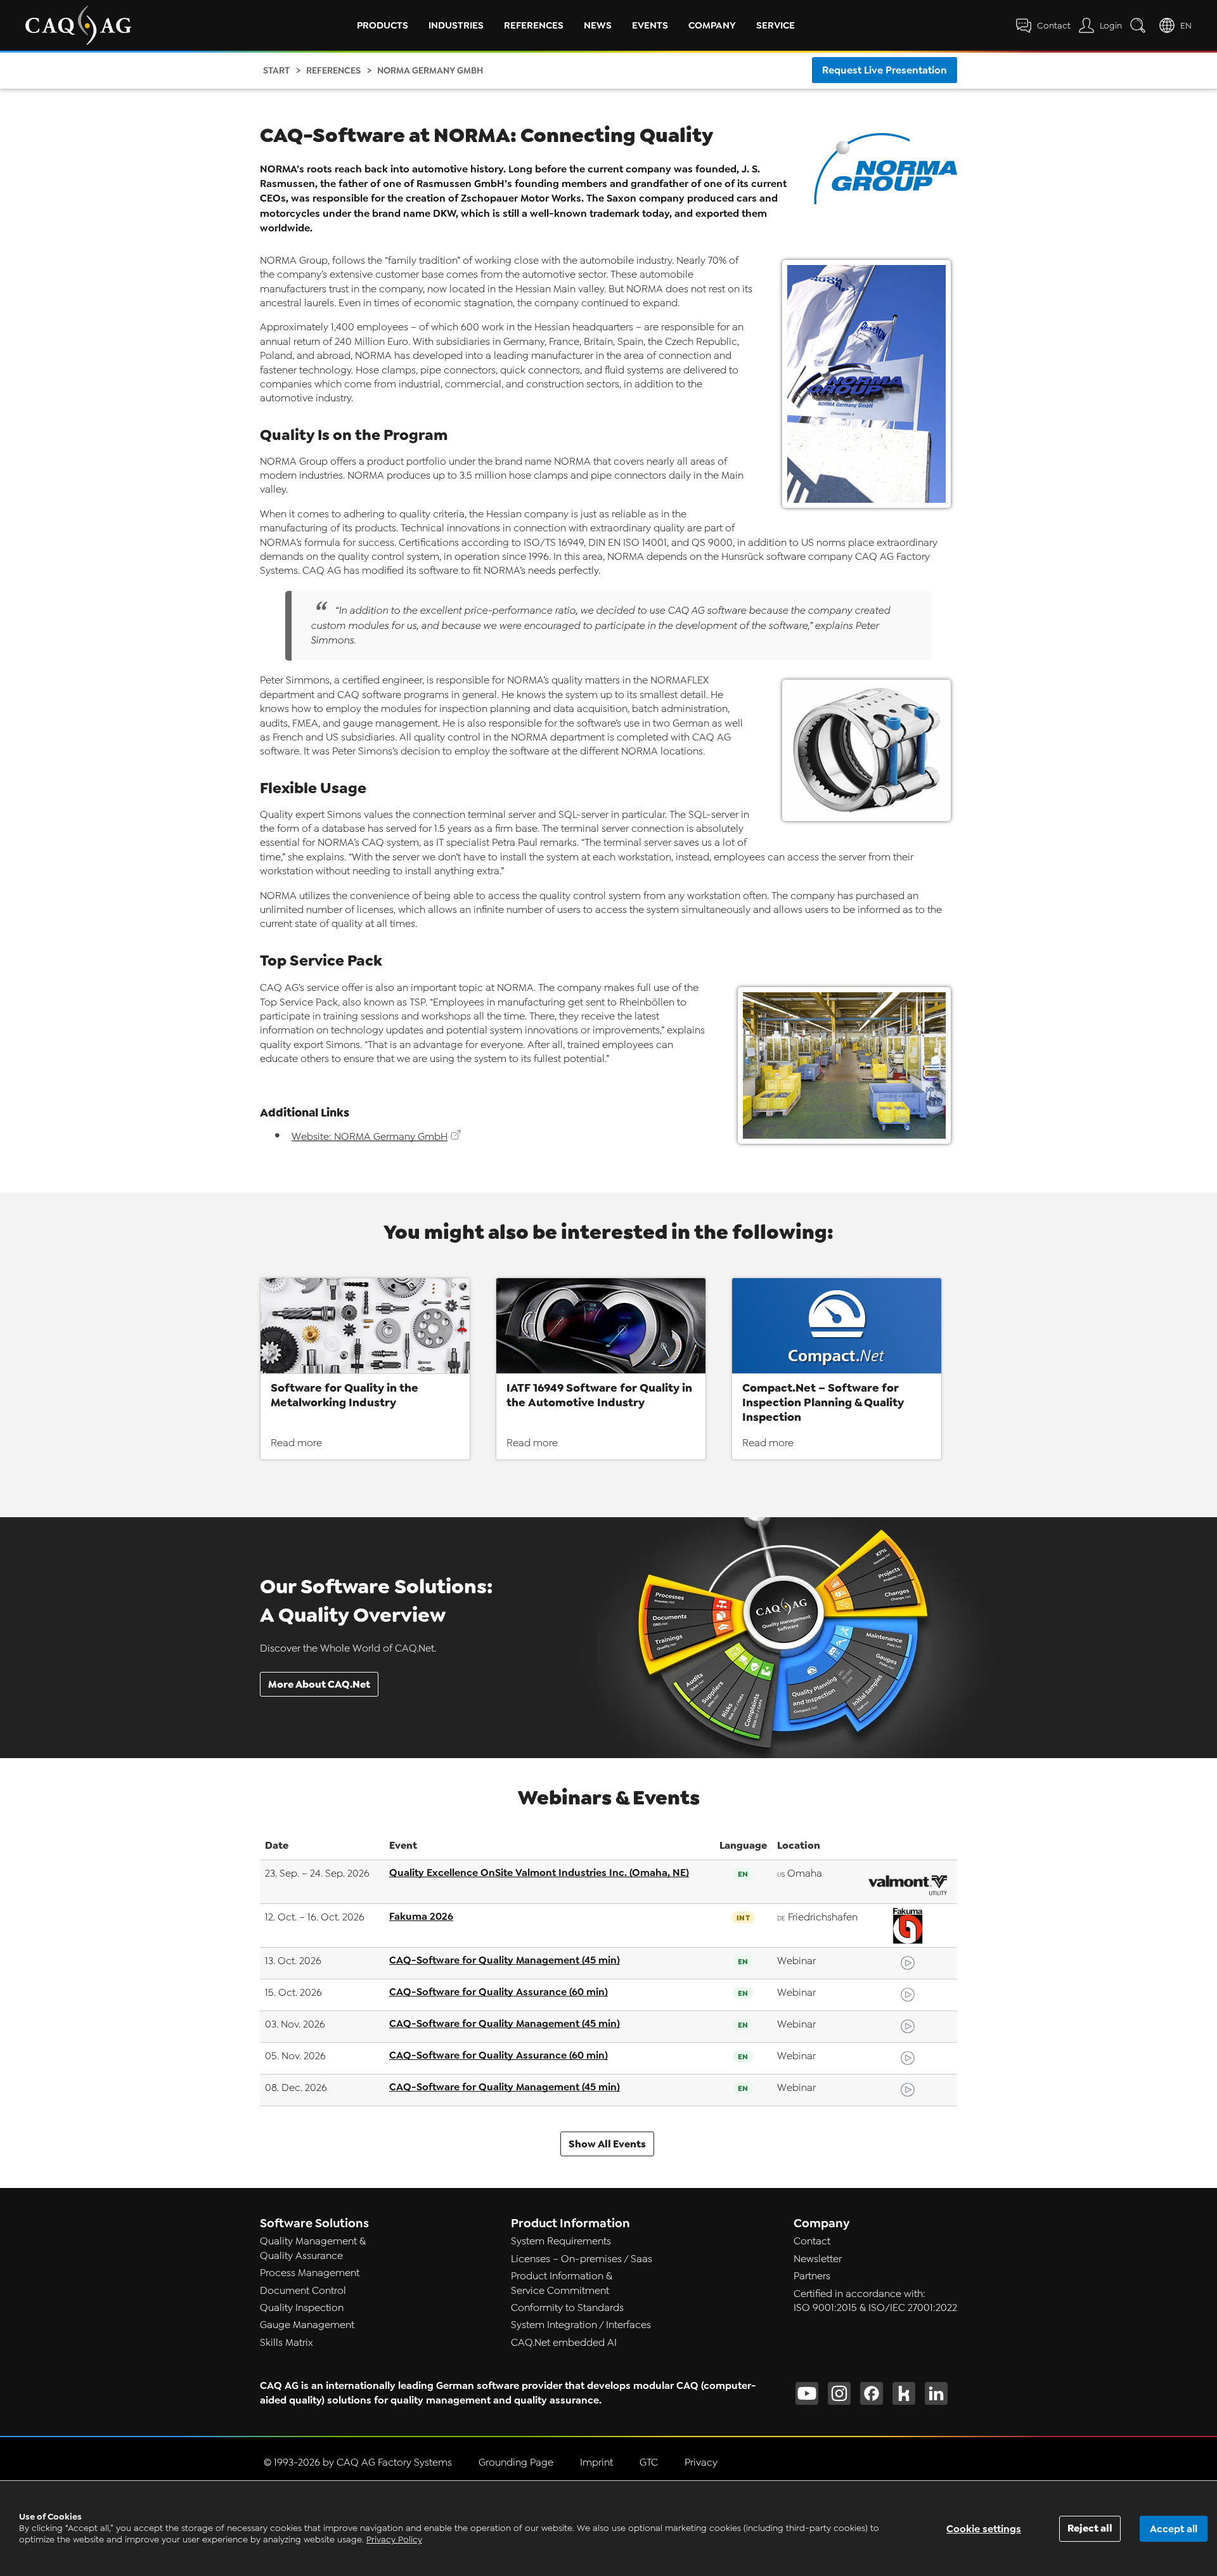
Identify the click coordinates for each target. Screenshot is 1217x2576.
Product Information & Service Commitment (562, 2283)
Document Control (303, 2291)
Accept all (1174, 2529)
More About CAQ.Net (319, 1684)
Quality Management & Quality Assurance (313, 2248)
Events (650, 25)
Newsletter (818, 2259)
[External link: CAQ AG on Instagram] (839, 2393)
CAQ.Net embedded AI (564, 2343)
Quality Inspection (302, 2308)
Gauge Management (307, 2325)
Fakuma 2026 (421, 1916)
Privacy (701, 2463)
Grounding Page (516, 2463)
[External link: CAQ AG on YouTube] (807, 2393)
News (598, 25)
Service (776, 25)
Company (712, 25)
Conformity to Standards (567, 2308)
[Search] (1140, 25)
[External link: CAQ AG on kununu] (904, 2393)
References (534, 25)
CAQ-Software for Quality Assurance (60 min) (499, 1992)
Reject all (1090, 2528)
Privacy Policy (394, 2540)
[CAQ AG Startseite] (78, 25)
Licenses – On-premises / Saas (582, 2259)
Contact (812, 2241)
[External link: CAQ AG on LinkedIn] (936, 2393)
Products (383, 25)
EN (1186, 26)
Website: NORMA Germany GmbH (370, 1137)
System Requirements (561, 2241)
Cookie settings (984, 2529)
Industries (456, 25)
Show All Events (607, 2144)
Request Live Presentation (885, 70)
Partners (812, 2276)
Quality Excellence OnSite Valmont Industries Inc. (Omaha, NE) (539, 1873)
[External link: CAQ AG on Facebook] (872, 2393)
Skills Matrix (287, 2343)
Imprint (596, 2463)
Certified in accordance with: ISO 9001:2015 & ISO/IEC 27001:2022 (875, 2301)
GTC (649, 2463)
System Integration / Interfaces (581, 2325)
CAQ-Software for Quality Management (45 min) (505, 1960)
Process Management (310, 2273)
